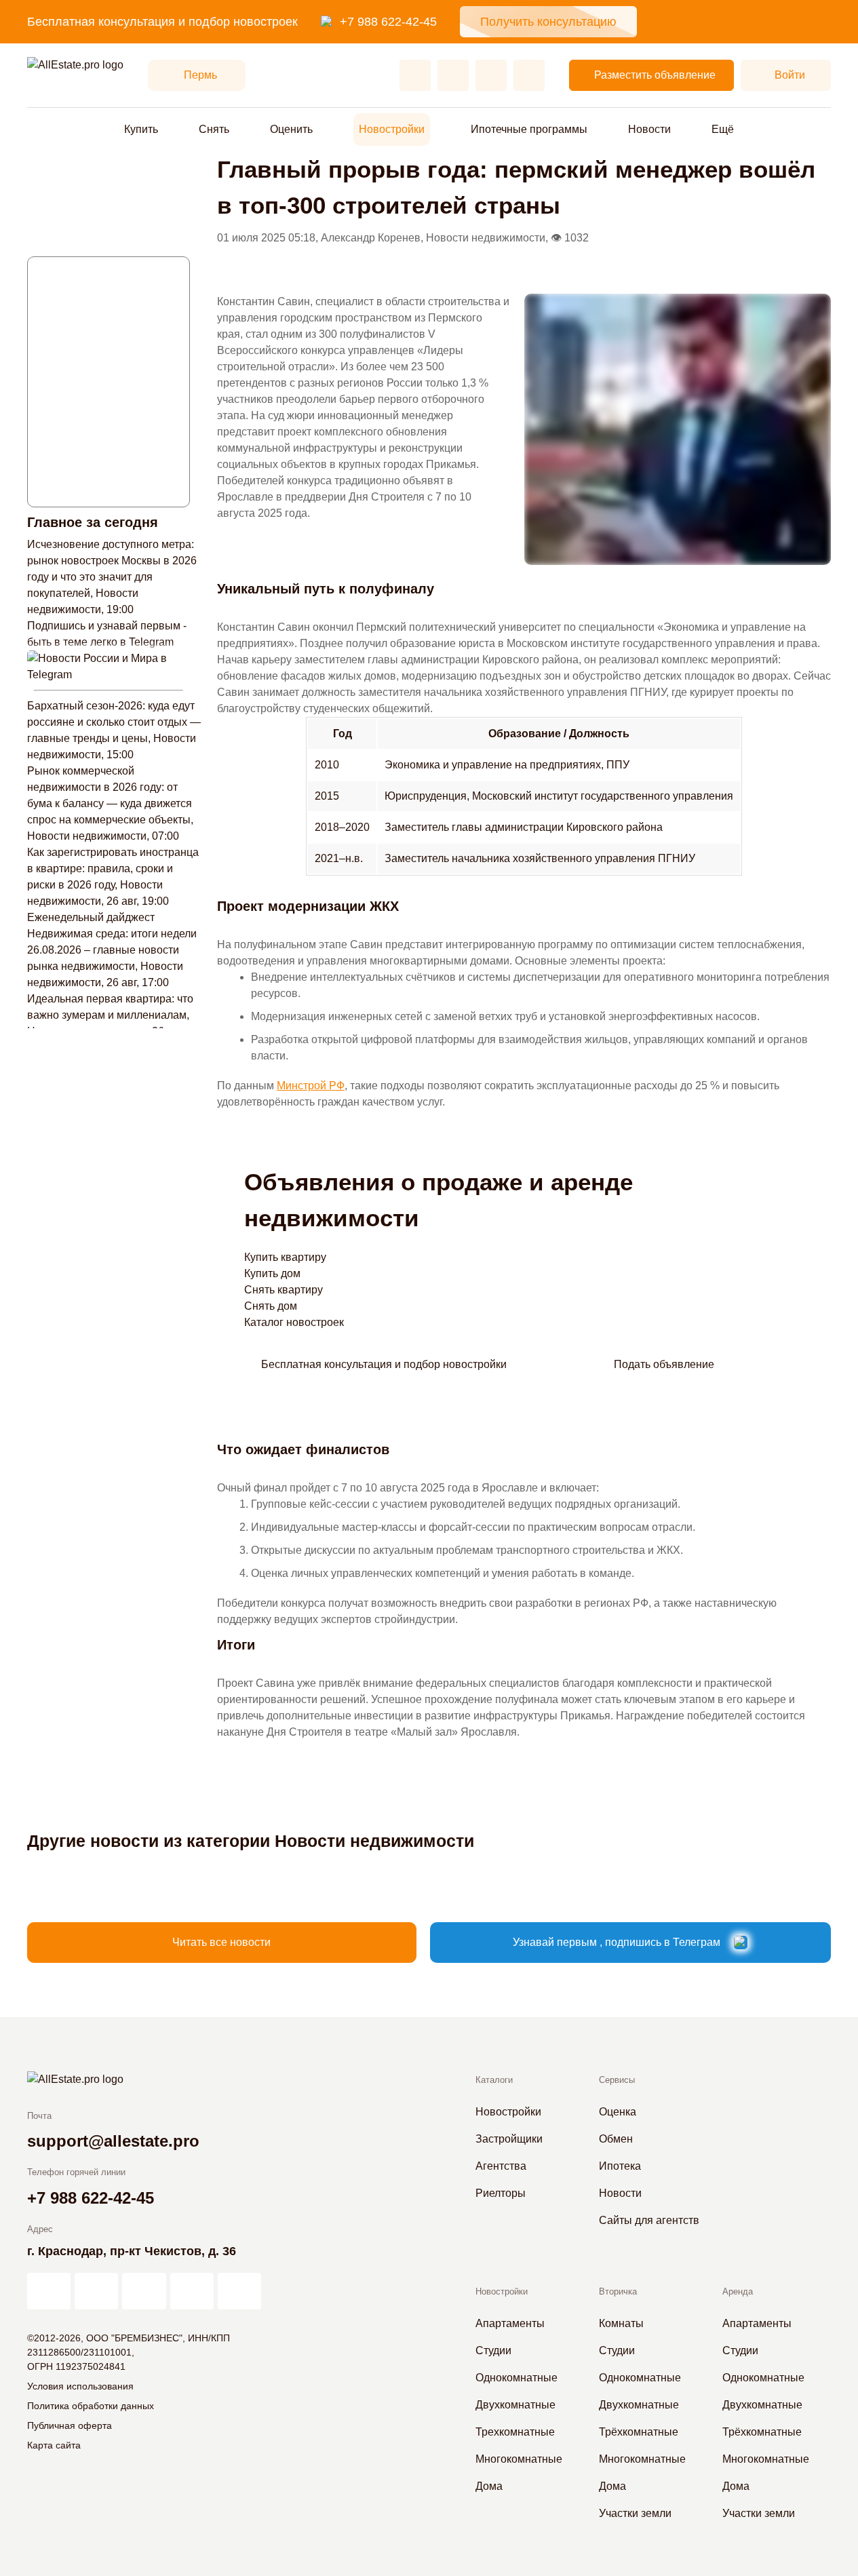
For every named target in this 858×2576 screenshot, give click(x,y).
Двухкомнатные (515, 2405)
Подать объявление (664, 1364)
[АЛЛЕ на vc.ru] (49, 2291)
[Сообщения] (491, 75)
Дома (489, 2486)
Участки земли (635, 2513)
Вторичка (618, 2291)
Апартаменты (510, 2323)
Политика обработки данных (91, 2406)
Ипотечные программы (529, 129)
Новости (649, 129)
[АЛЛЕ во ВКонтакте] (144, 2291)
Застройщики (509, 2139)
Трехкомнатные (515, 2432)
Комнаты (621, 2323)
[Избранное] (415, 75)
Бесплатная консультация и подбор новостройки (384, 1364)
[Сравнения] (453, 75)
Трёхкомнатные (639, 2432)
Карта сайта (54, 2445)
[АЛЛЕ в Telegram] (239, 2291)
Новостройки (392, 129)
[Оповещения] (529, 75)
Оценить (291, 129)
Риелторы (501, 2193)
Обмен (616, 2139)
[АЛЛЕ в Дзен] (96, 2291)
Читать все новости (221, 1942)
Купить (141, 129)
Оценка (618, 2112)
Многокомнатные (519, 2459)
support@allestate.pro (113, 2141)
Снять (214, 129)
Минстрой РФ (311, 1086)
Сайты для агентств (649, 2220)
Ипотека (620, 2166)
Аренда (738, 2291)
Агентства (501, 2166)
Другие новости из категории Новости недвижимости (251, 1841)
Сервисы (617, 2080)
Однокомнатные (516, 2378)
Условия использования (80, 2386)
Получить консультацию (548, 22)
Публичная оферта (70, 2425)
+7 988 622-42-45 (388, 22)
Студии (493, 2350)
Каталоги (494, 2080)
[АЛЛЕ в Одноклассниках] (192, 2291)
